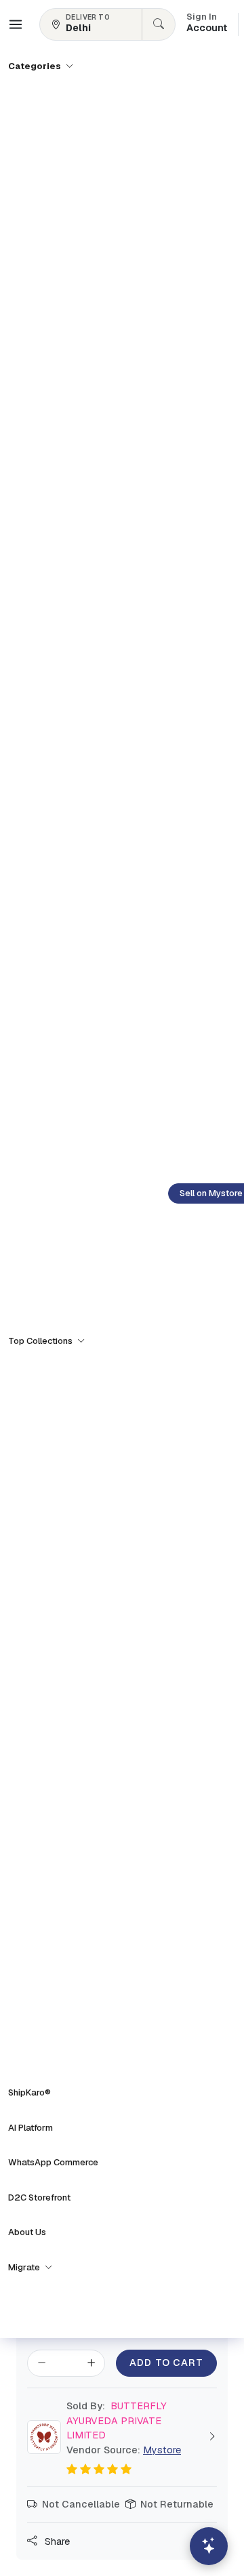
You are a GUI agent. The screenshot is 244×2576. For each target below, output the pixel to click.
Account (207, 24)
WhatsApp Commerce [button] (53, 2162)
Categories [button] (36, 66)
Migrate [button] (25, 2267)
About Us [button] (27, 2232)
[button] (16, 24)
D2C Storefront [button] (39, 2197)
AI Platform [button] (30, 2128)
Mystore (162, 2450)
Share (56, 2541)
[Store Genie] (209, 2546)
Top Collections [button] (41, 1341)
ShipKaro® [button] (29, 2092)
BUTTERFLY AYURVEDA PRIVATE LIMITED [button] (117, 2420)
